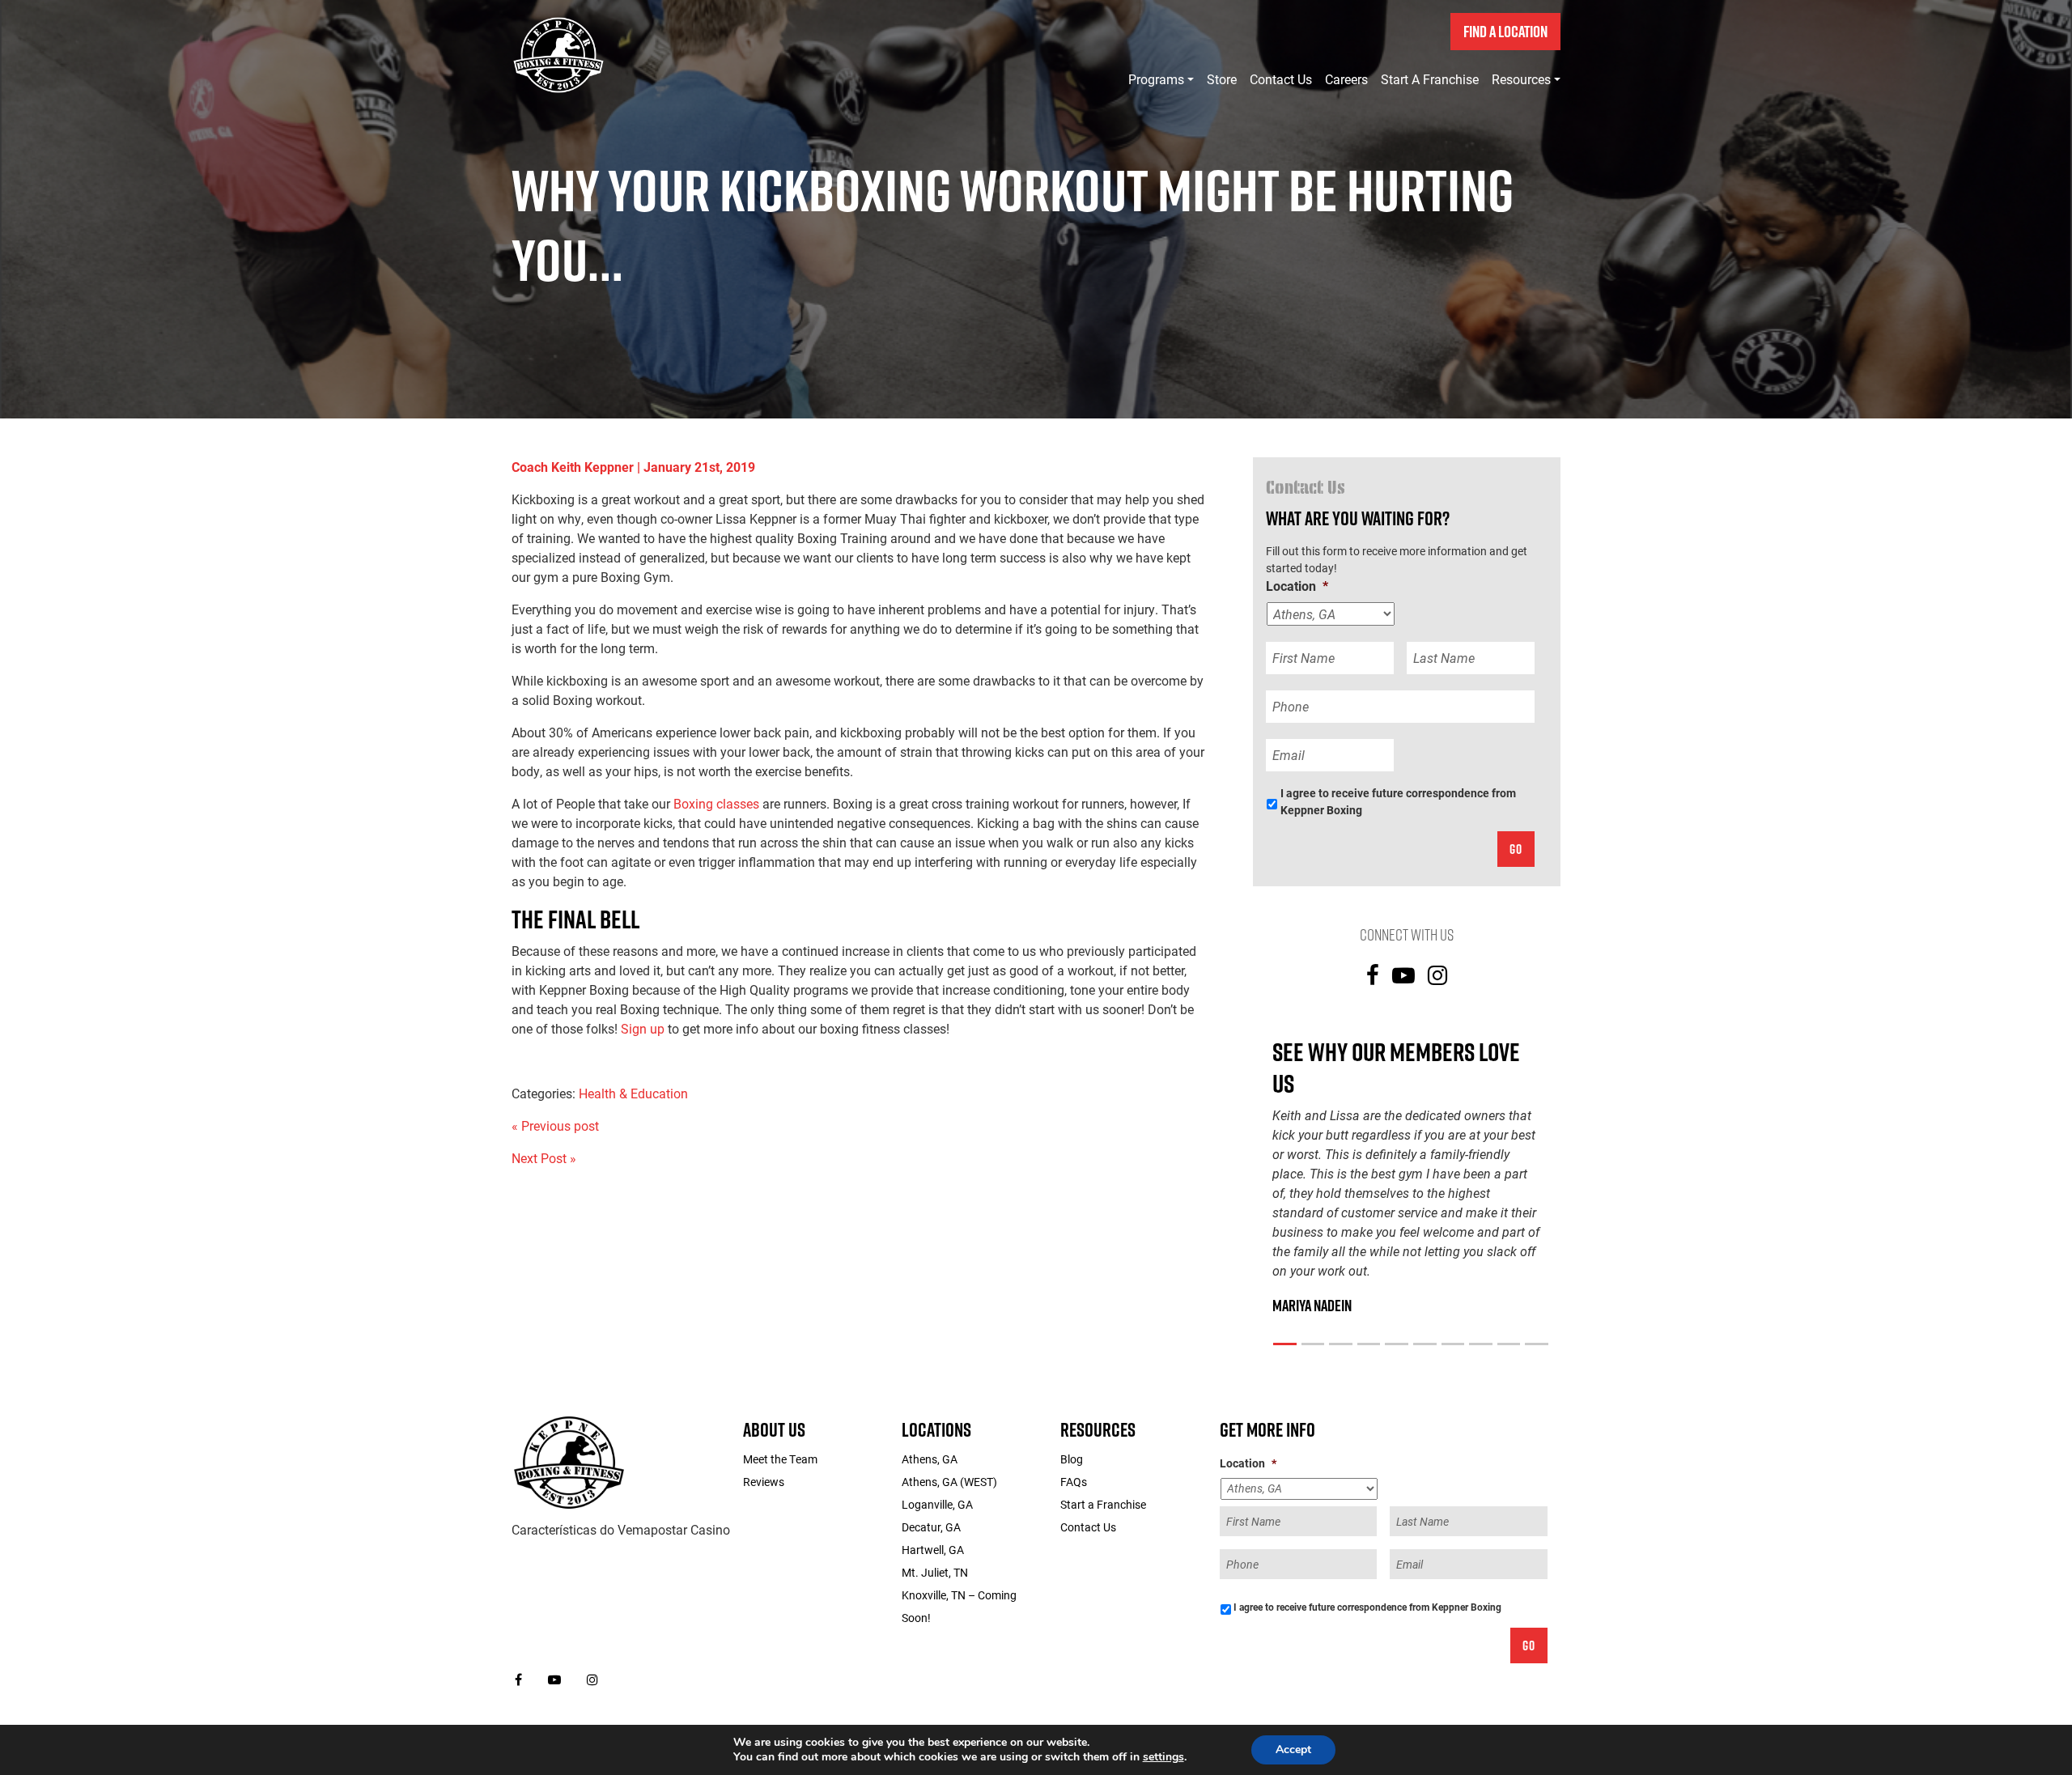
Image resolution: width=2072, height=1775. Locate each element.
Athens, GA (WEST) (949, 1482)
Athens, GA (930, 1459)
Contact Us (1281, 79)
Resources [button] (1521, 79)
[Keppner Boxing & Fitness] (569, 1461)
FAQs (1074, 1482)
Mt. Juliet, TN (935, 1572)
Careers (1346, 79)
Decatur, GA (931, 1527)
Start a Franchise (1430, 79)
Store (1222, 79)
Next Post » (544, 1158)
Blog (1072, 1459)
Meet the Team (780, 1459)
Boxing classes (716, 803)
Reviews (764, 1482)
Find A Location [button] (1505, 32)
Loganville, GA (937, 1504)
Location (1297, 586)
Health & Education (633, 1093)
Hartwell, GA (933, 1550)
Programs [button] (1156, 79)
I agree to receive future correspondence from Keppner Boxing (1398, 801)
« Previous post (555, 1125)
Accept (1293, 1750)
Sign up (643, 1028)
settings (1163, 1757)
